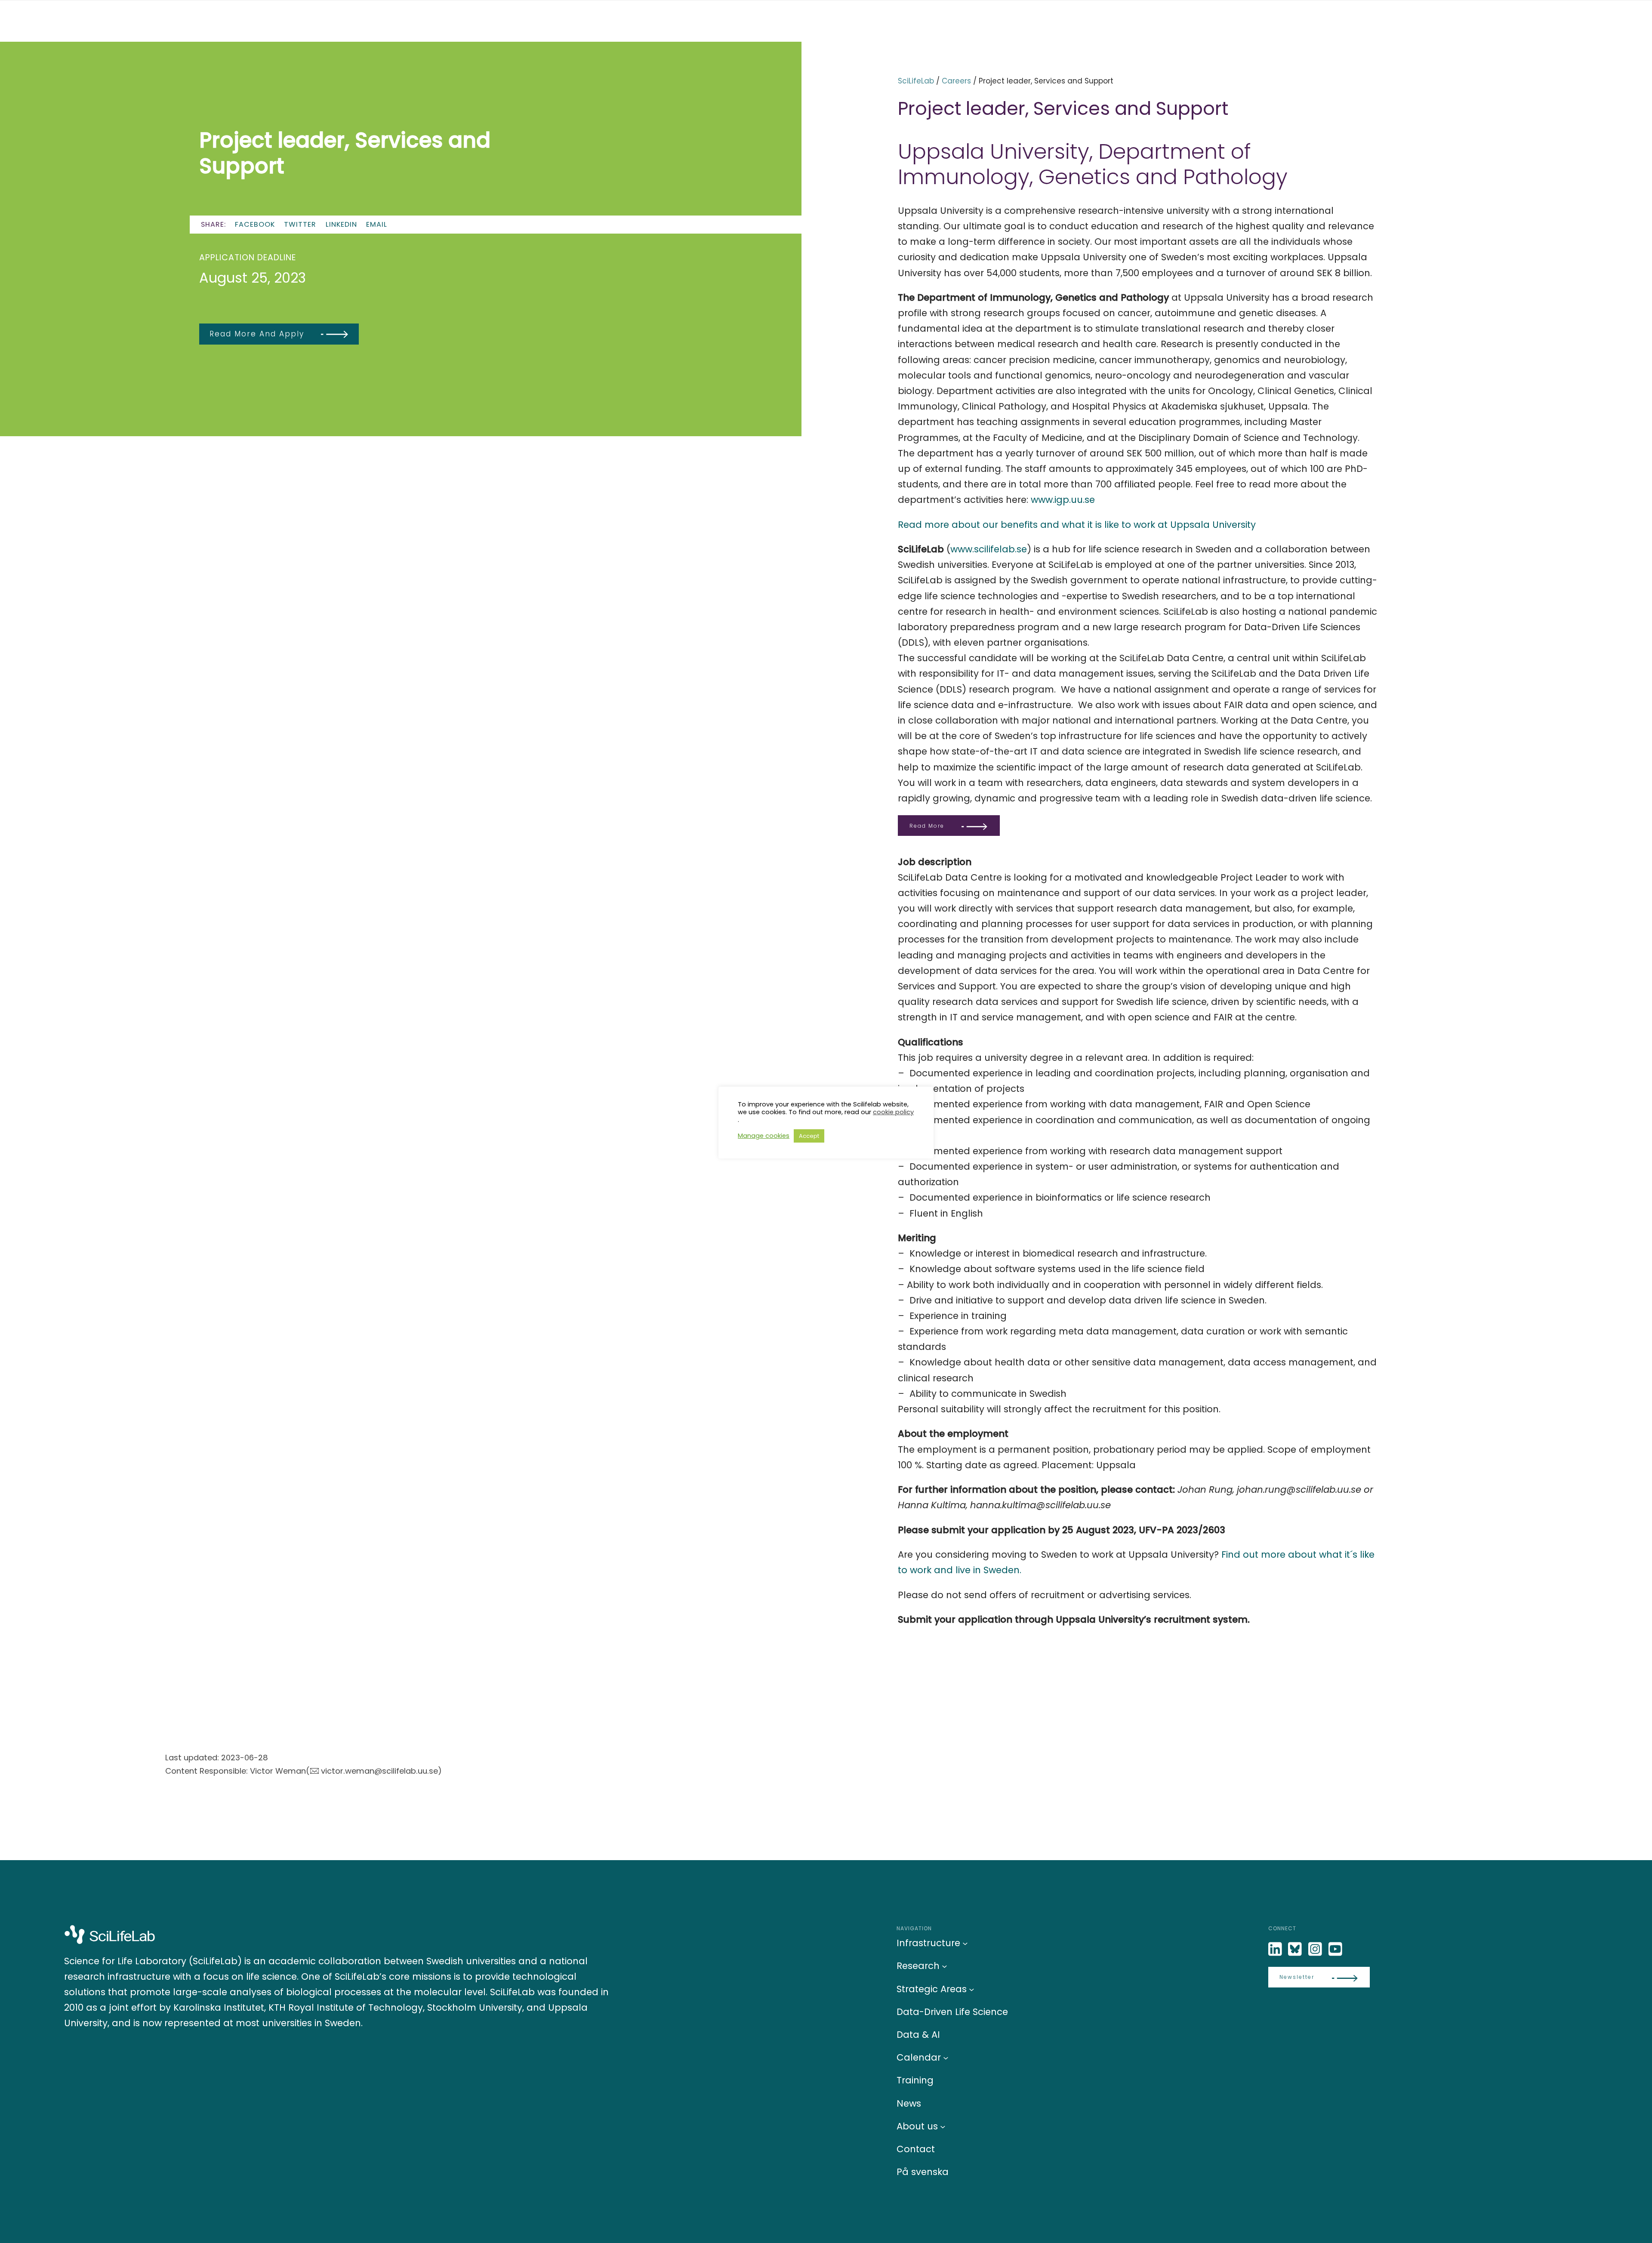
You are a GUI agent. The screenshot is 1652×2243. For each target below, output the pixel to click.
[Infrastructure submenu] (965, 1943)
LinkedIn (341, 224)
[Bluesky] (1296, 1949)
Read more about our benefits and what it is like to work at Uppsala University (1077, 525)
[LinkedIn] (1276, 1949)
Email (377, 224)
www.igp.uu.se (1063, 500)
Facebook (255, 224)
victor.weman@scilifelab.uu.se (379, 1771)
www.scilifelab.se (989, 549)
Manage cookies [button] (764, 1136)
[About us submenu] (943, 2126)
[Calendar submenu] (946, 2058)
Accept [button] (809, 1136)
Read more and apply (257, 334)
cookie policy (893, 1112)
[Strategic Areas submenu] (972, 1989)
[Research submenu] (945, 1966)
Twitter (300, 224)
